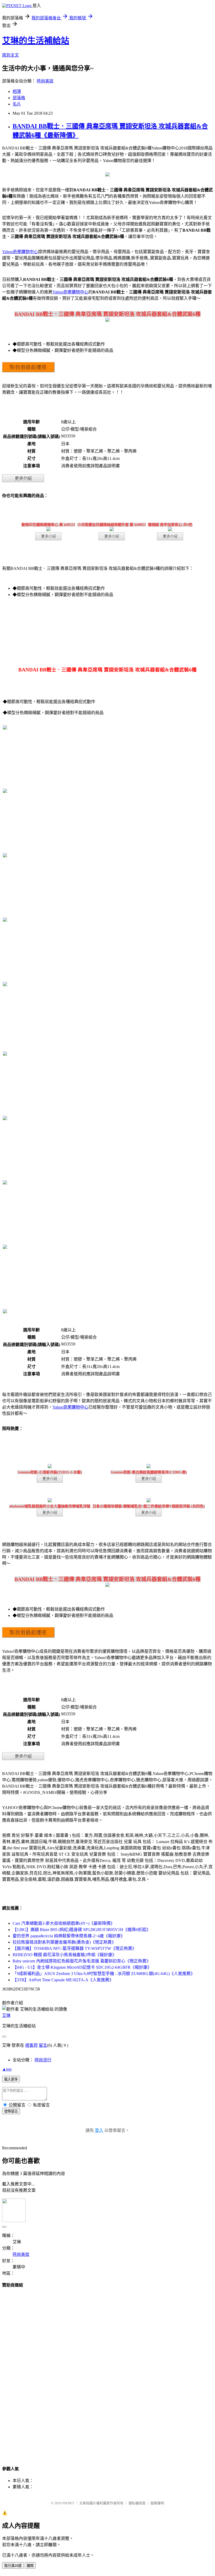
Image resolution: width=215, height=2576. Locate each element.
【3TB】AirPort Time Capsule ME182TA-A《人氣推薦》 (63, 1980)
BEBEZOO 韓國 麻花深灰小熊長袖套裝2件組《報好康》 (64, 1955)
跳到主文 (10, 55)
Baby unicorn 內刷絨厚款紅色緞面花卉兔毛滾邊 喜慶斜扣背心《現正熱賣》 (82, 1961)
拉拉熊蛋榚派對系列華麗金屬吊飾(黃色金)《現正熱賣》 (64, 1942)
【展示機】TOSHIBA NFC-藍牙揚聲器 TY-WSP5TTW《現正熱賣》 (74, 1948)
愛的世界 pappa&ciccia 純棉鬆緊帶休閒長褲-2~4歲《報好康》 (69, 1936)
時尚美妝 (45, 81)
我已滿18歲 (13, 2566)
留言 (43, 2045)
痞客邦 (31, 2045)
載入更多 (11, 2079)
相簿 (17, 91)
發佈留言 (11, 2111)
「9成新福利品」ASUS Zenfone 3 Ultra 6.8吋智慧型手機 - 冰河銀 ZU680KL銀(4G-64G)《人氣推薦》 (104, 1974)
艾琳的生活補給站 (36, 41)
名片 (17, 104)
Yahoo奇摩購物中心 (20, 252)
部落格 (19, 98)
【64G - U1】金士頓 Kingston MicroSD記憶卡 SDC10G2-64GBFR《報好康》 (82, 1967)
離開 (30, 2566)
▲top (7, 2069)
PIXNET (68, 2503)
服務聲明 (157, 2503)
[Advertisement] (107, 2372)
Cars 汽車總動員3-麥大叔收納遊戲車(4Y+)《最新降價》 (64, 1923)
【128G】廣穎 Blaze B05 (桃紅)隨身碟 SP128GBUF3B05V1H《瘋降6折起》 (82, 1930)
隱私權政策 (137, 2503)
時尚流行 (43, 2060)
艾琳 (6, 2015)
